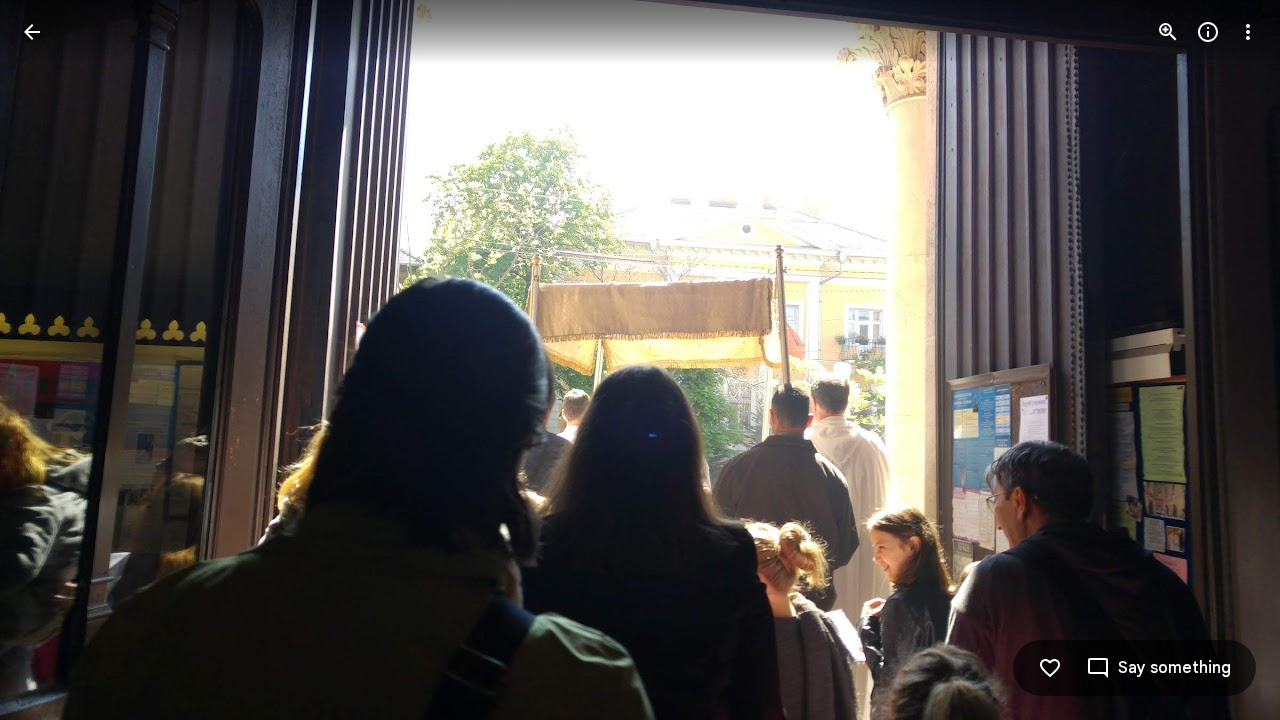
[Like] (1050, 668)
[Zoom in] (1168, 32)
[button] (56, 360)
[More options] (1248, 32)
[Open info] (1208, 32)
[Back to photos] (32, 32)
